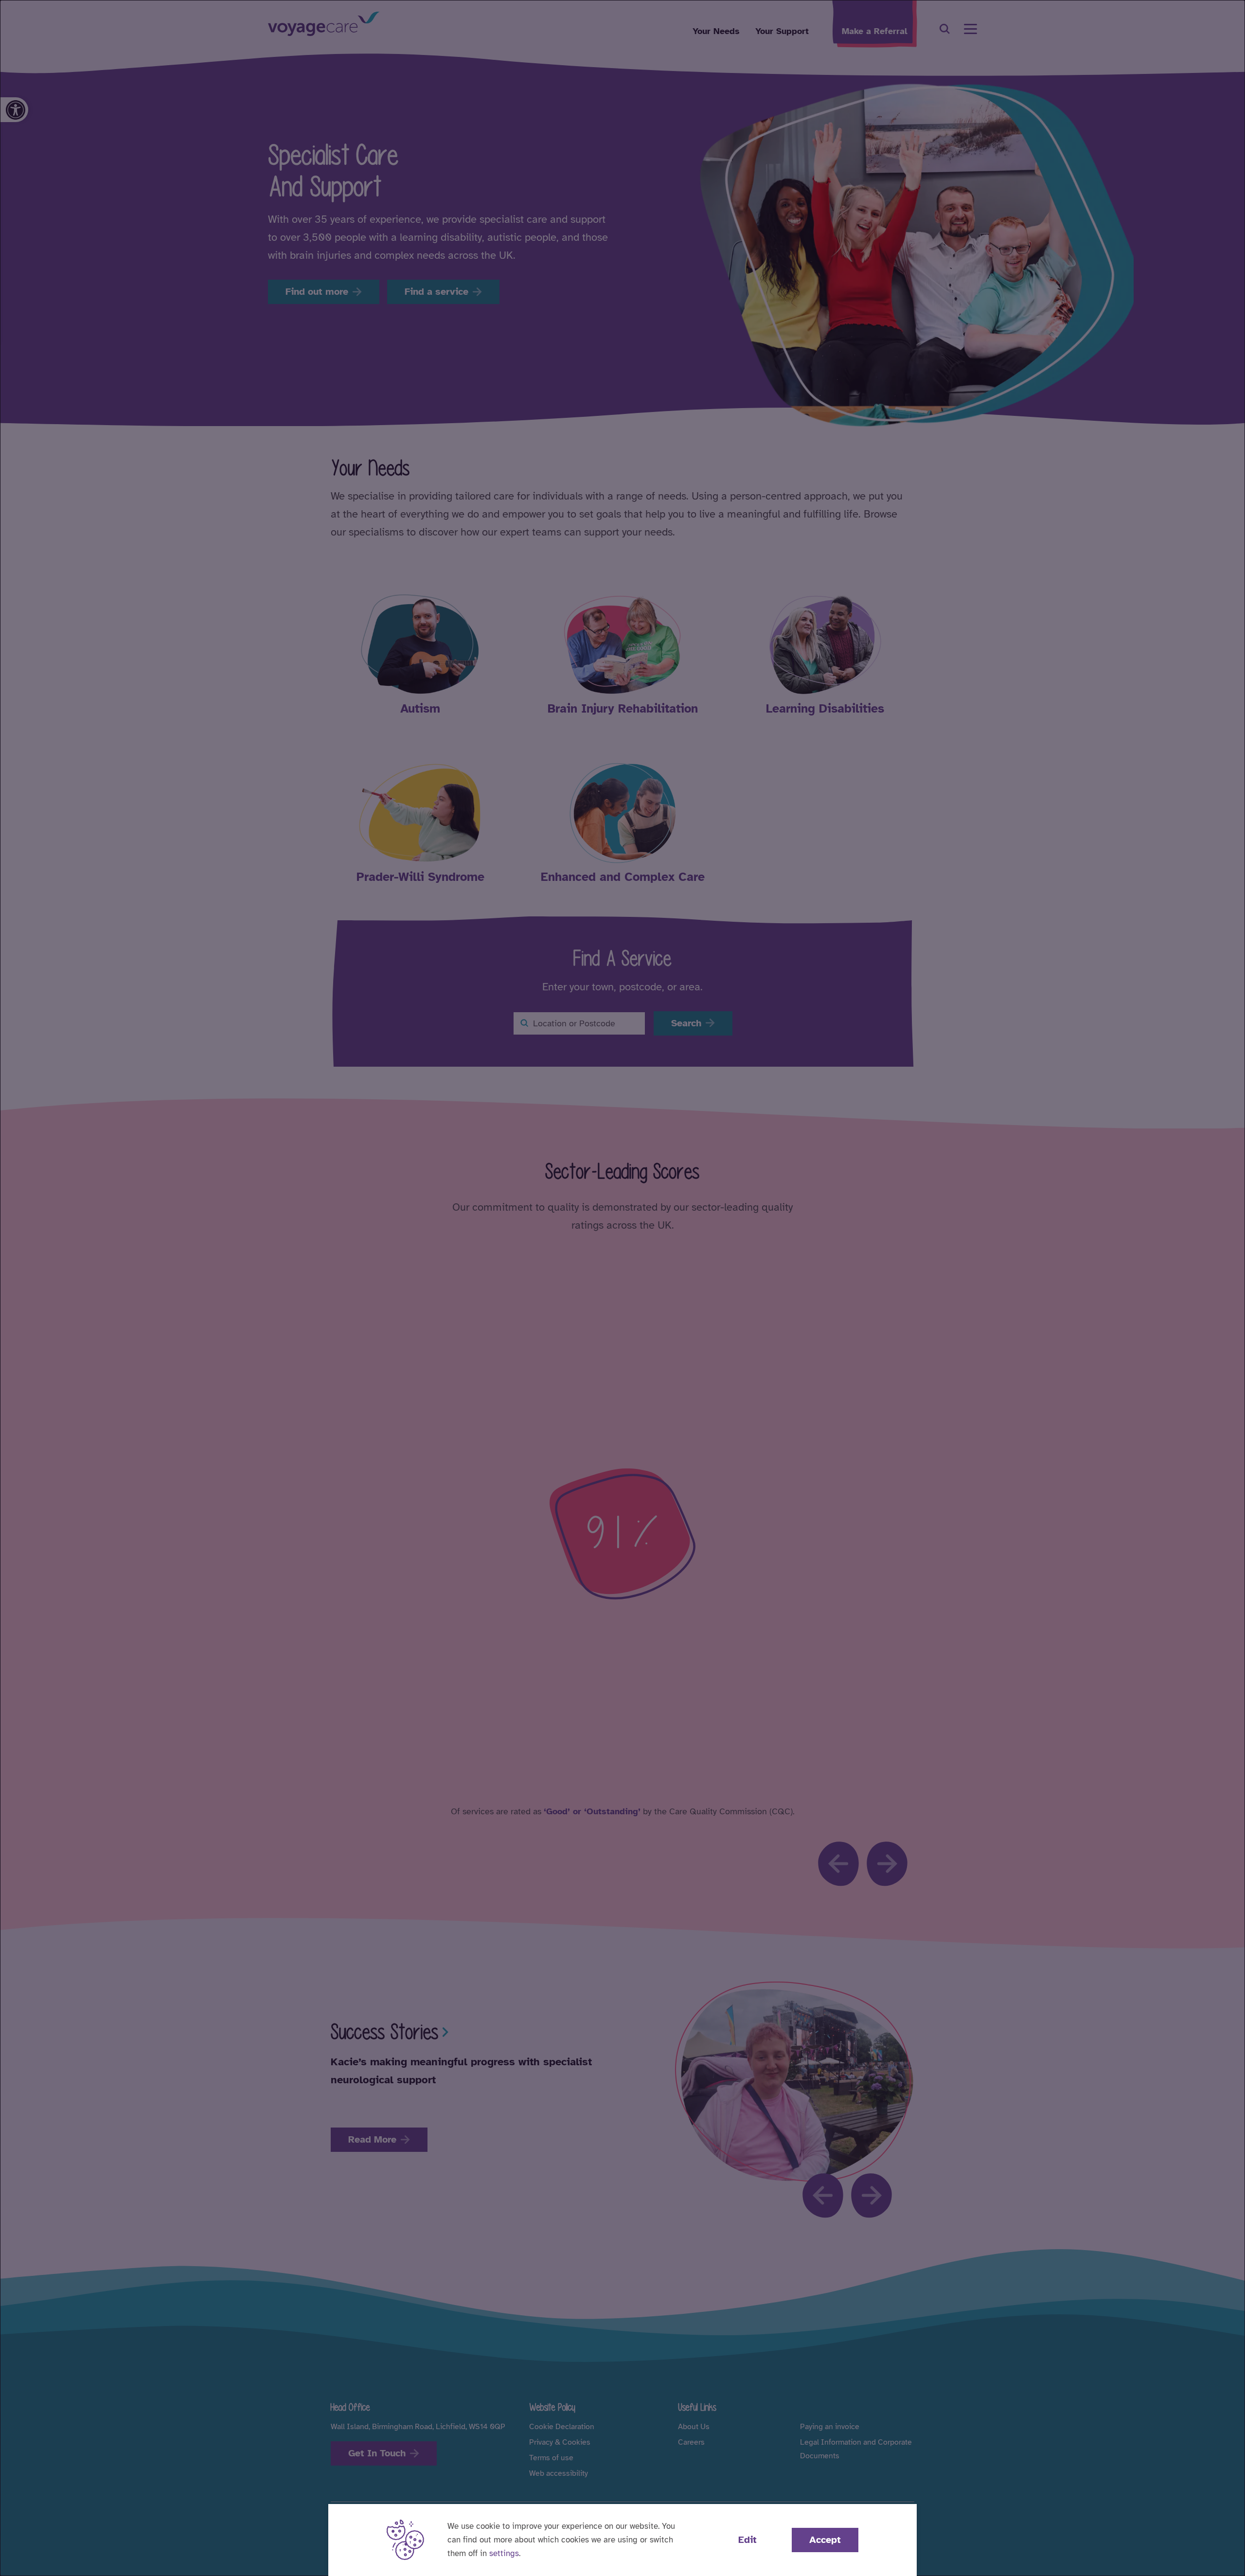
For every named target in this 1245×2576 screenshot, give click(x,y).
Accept (825, 2540)
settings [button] (504, 2553)
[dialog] (622, 1288)
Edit (747, 2540)
